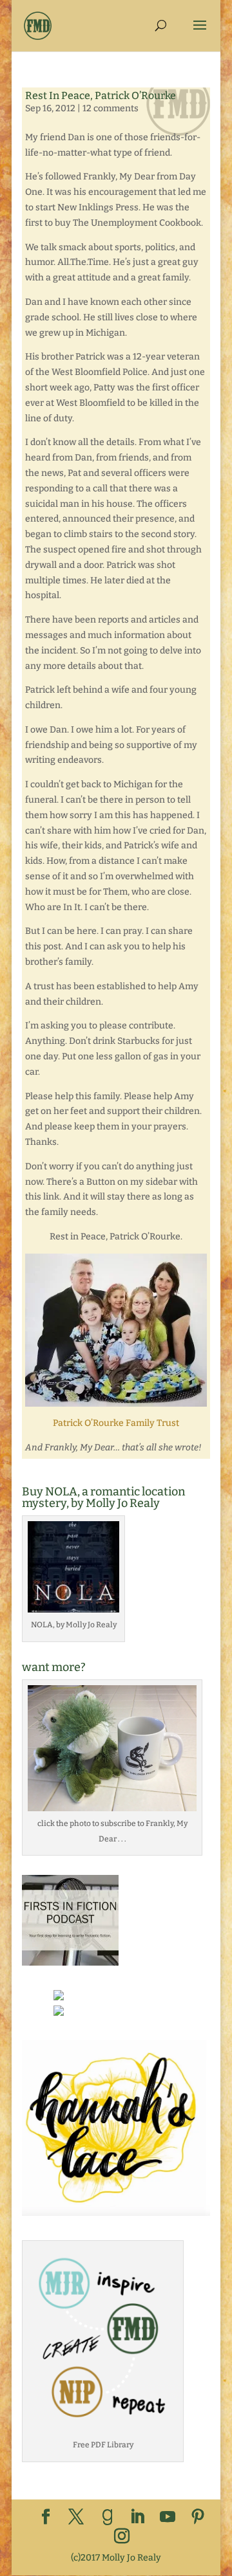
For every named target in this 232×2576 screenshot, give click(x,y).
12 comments (111, 108)
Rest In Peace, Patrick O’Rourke (101, 96)
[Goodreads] (108, 2517)
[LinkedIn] (137, 2518)
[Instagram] (122, 2537)
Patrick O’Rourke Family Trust (116, 1423)
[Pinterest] (198, 2518)
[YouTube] (168, 2518)
